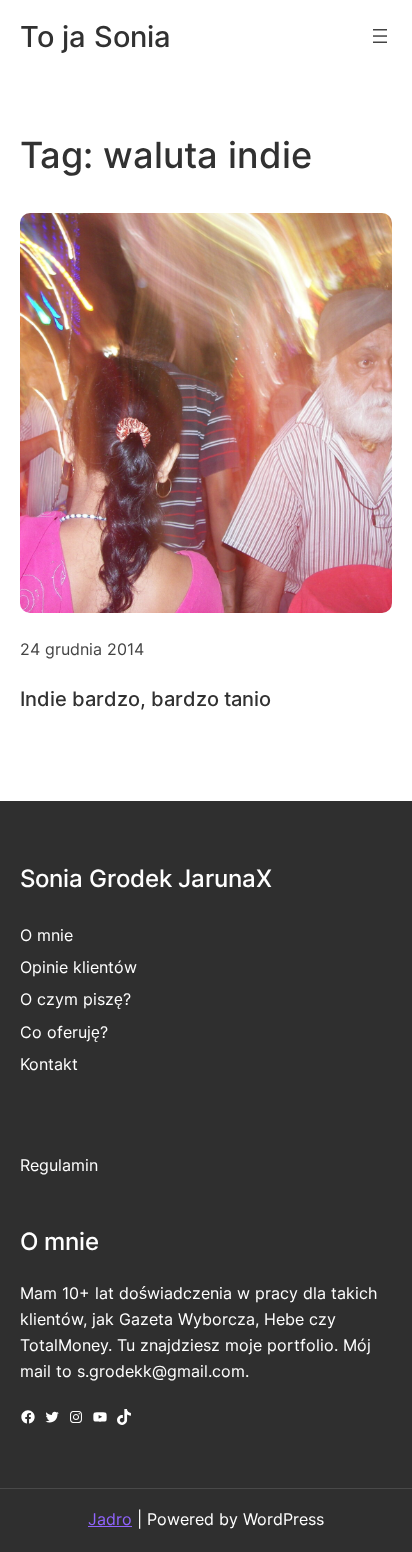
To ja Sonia (95, 36)
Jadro (110, 1519)
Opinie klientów (78, 967)
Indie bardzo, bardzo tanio (145, 699)
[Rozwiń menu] (380, 36)
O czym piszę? (75, 999)
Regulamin (59, 1165)
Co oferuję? (64, 1032)
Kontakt (49, 1064)
